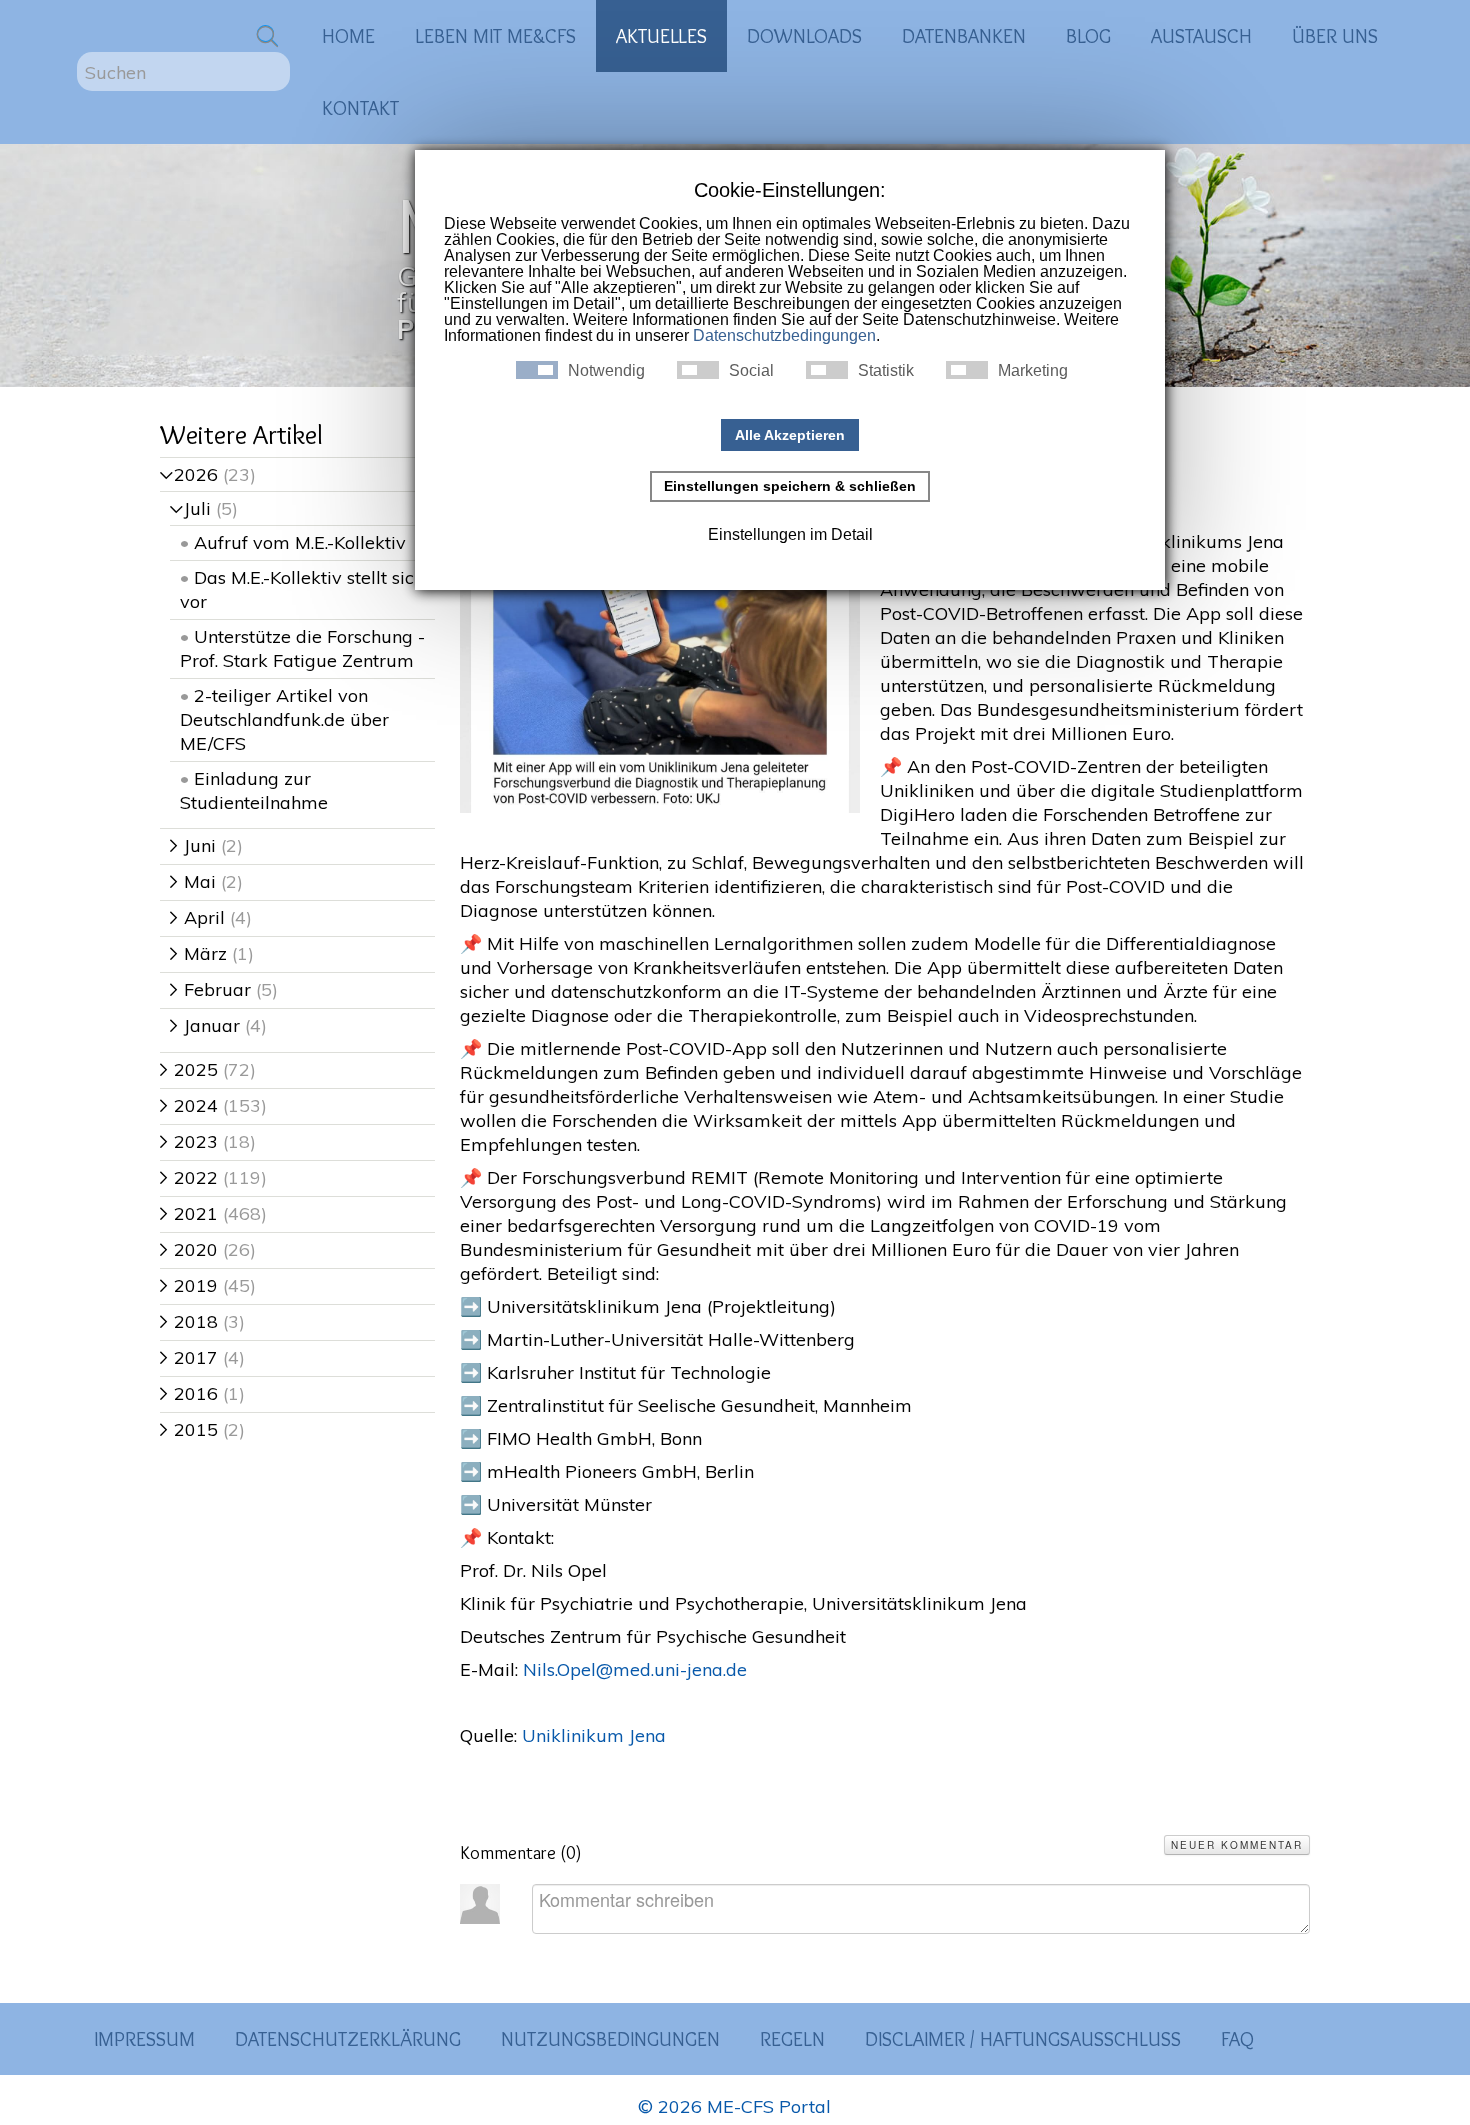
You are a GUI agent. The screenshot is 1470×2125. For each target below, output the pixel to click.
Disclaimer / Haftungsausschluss (1023, 2039)
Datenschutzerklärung (348, 2039)
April (197, 917)
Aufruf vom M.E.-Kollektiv (300, 542)
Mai (193, 881)
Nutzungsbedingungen (610, 2039)
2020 (189, 1249)
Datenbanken (964, 36)
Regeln (792, 2039)
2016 (189, 1393)
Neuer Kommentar (1237, 1845)
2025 (189, 1069)
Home (348, 36)
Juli (190, 508)
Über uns (1335, 36)
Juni (193, 845)
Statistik (886, 371)
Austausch (1201, 36)
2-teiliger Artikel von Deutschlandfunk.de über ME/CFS (284, 719)
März (198, 953)
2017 (189, 1357)
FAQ (1237, 2039)
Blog (1088, 36)
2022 (189, 1177)
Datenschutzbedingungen (784, 335)
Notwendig (606, 371)
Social (751, 371)
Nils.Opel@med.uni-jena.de (635, 1669)
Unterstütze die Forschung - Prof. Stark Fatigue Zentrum (302, 648)
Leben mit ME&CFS (495, 36)
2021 (189, 1213)
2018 (189, 1321)
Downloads (804, 36)
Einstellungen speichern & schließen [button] (790, 486)
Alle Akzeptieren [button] (790, 435)
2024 (189, 1105)
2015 (189, 1429)
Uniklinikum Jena (594, 1735)
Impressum (144, 2039)
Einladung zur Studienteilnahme (254, 790)
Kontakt (360, 108)
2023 (189, 1141)
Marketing (1033, 371)
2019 (189, 1285)
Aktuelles (661, 36)
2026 (189, 474)
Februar (210, 989)
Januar (205, 1025)
